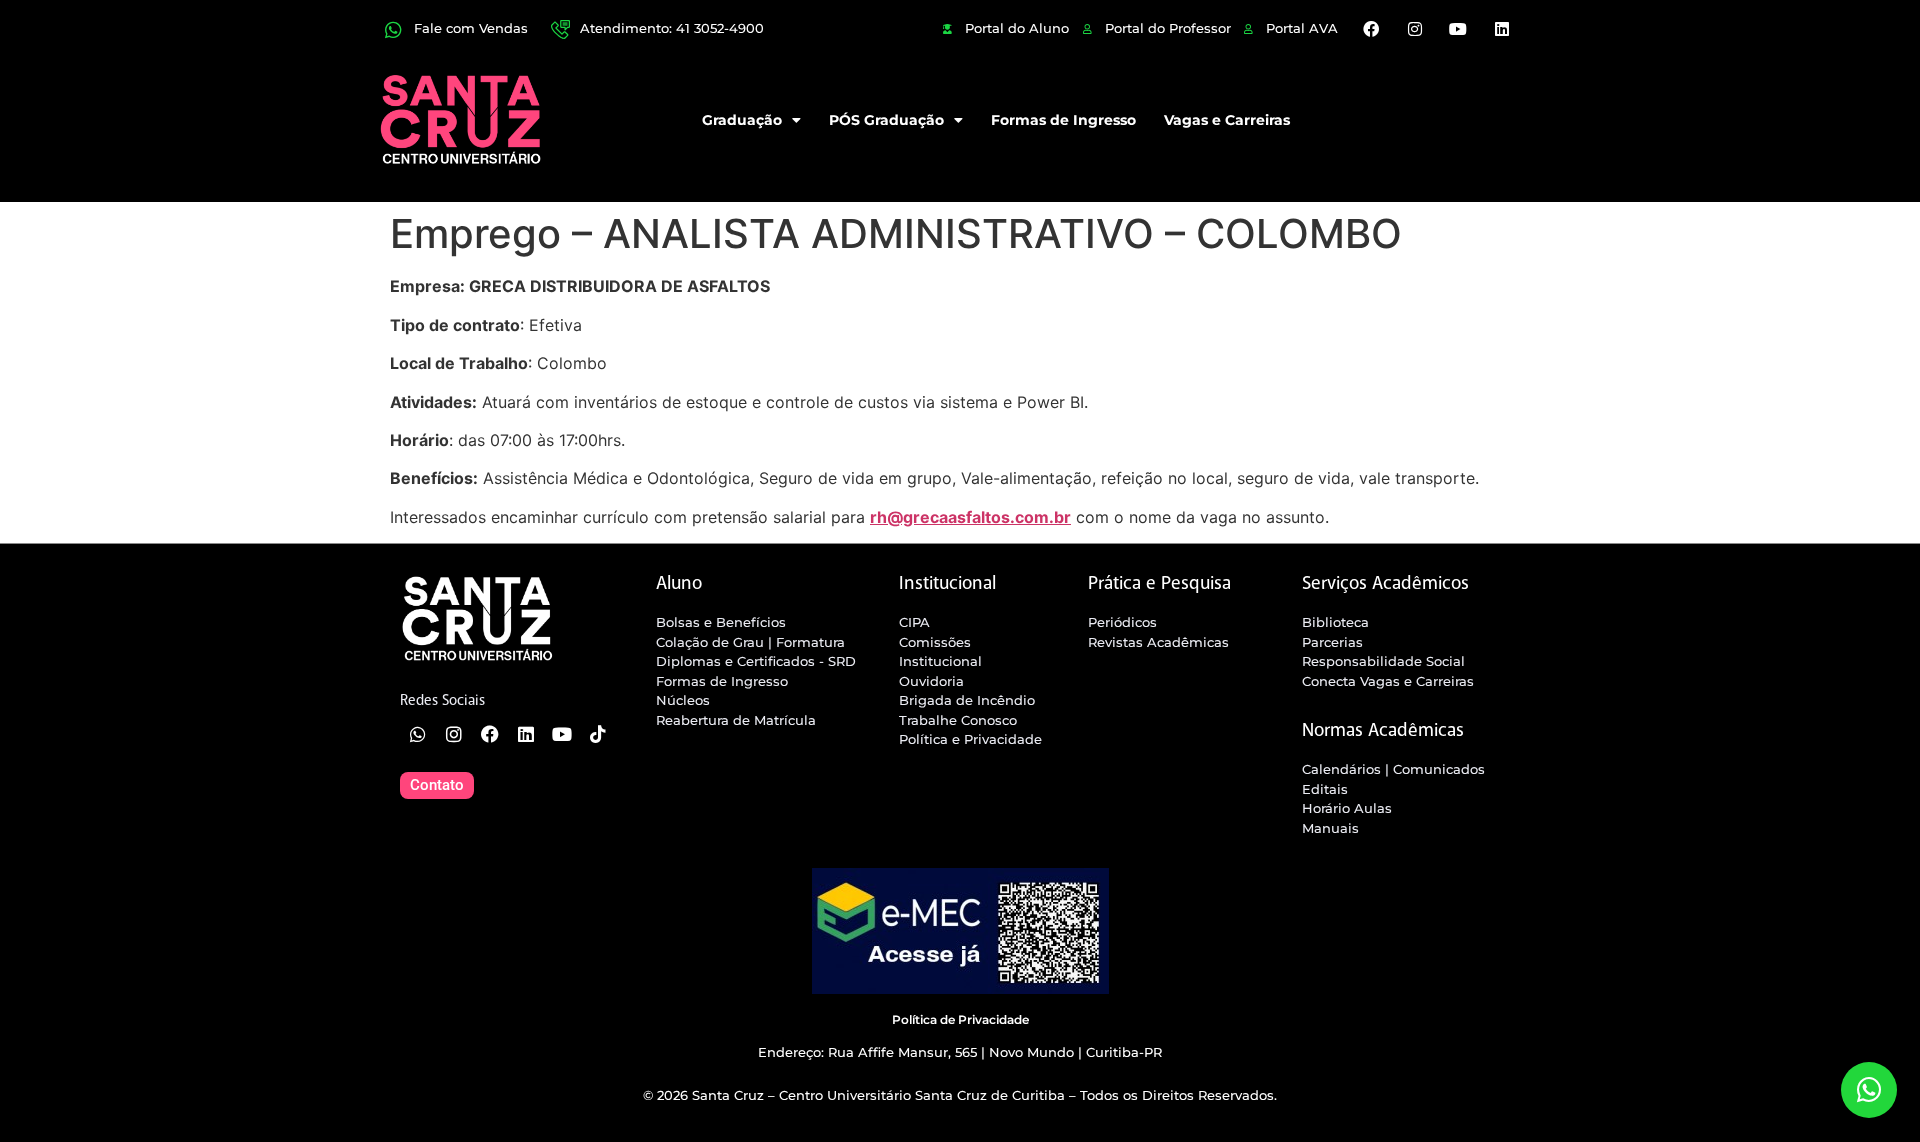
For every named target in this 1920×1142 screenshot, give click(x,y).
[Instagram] (1415, 29)
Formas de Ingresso (1063, 120)
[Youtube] (1458, 29)
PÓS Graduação (886, 120)
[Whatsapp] (418, 734)
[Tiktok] (598, 734)
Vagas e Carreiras (1227, 120)
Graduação (742, 120)
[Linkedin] (1501, 29)
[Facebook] (1371, 29)
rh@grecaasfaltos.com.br (970, 517)
